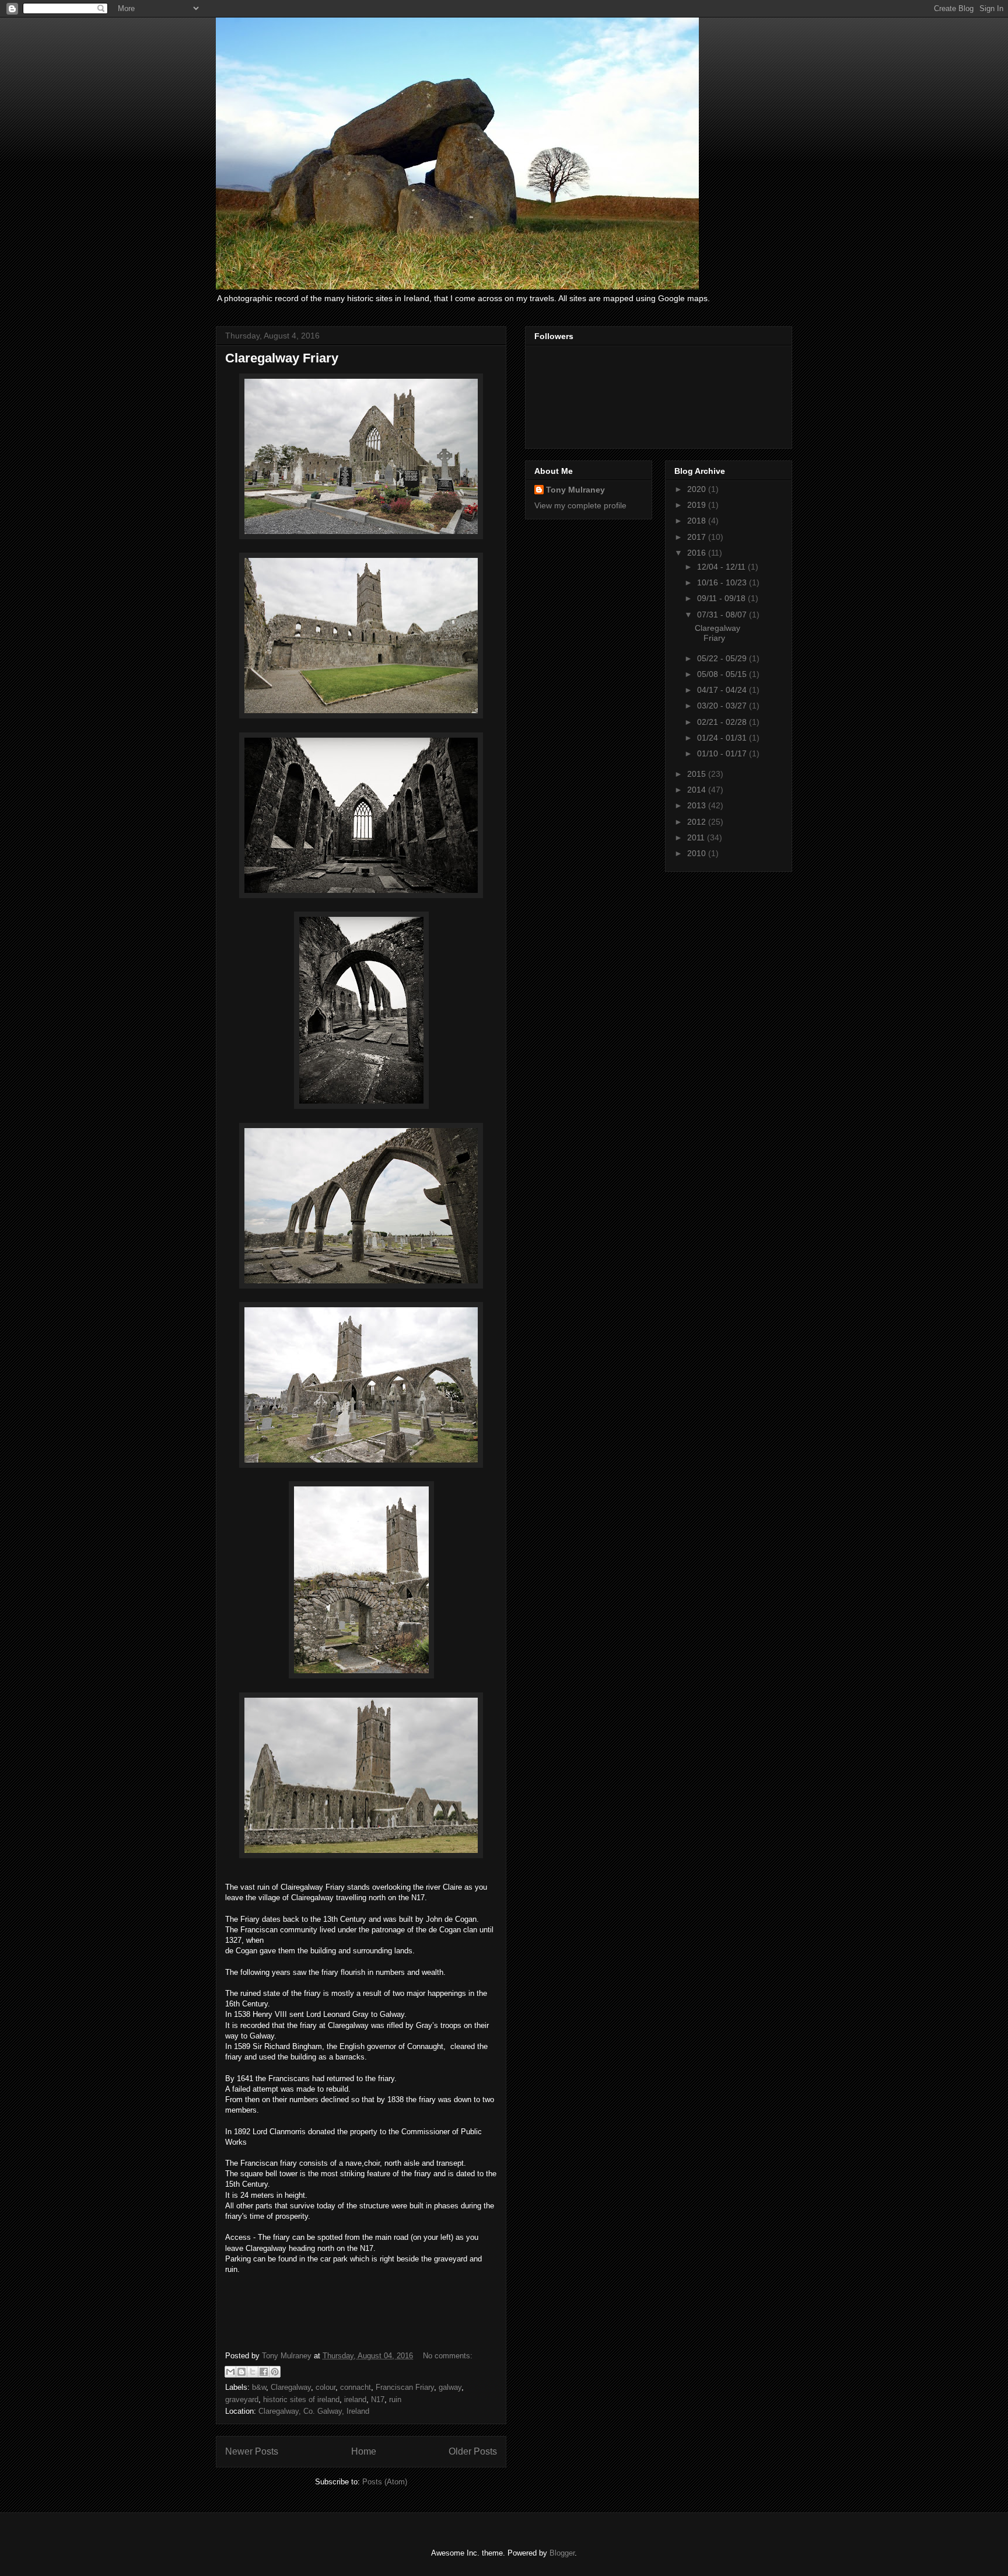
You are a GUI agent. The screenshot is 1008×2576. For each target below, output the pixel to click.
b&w (259, 2387)
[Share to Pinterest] (275, 2372)
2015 (698, 774)
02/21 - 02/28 (723, 722)
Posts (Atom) (385, 2482)
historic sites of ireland (301, 2399)
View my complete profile (580, 505)
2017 (698, 537)
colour (325, 2387)
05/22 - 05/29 (723, 658)
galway (450, 2387)
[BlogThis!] (242, 2372)
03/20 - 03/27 (723, 706)
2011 (697, 837)
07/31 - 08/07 (723, 615)
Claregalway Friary (282, 358)
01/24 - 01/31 (723, 738)
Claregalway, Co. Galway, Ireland (314, 2411)
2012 (698, 822)
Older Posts (473, 2451)
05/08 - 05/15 (723, 674)
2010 (698, 853)
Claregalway (291, 2387)
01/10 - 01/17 (723, 753)
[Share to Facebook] (264, 2372)
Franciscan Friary (405, 2387)
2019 (698, 505)
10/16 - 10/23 (723, 582)
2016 (698, 553)
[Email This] (230, 2372)
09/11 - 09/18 (722, 598)
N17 (378, 2399)
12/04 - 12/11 (722, 567)
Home (364, 2451)
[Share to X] (253, 2372)
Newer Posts (252, 2451)
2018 (698, 521)
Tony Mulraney (575, 490)
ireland (355, 2399)
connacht (356, 2387)
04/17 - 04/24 (723, 690)
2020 (698, 489)
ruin (395, 2399)
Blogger (562, 2553)
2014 (698, 790)
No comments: (448, 2356)
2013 (698, 805)
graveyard (242, 2399)
